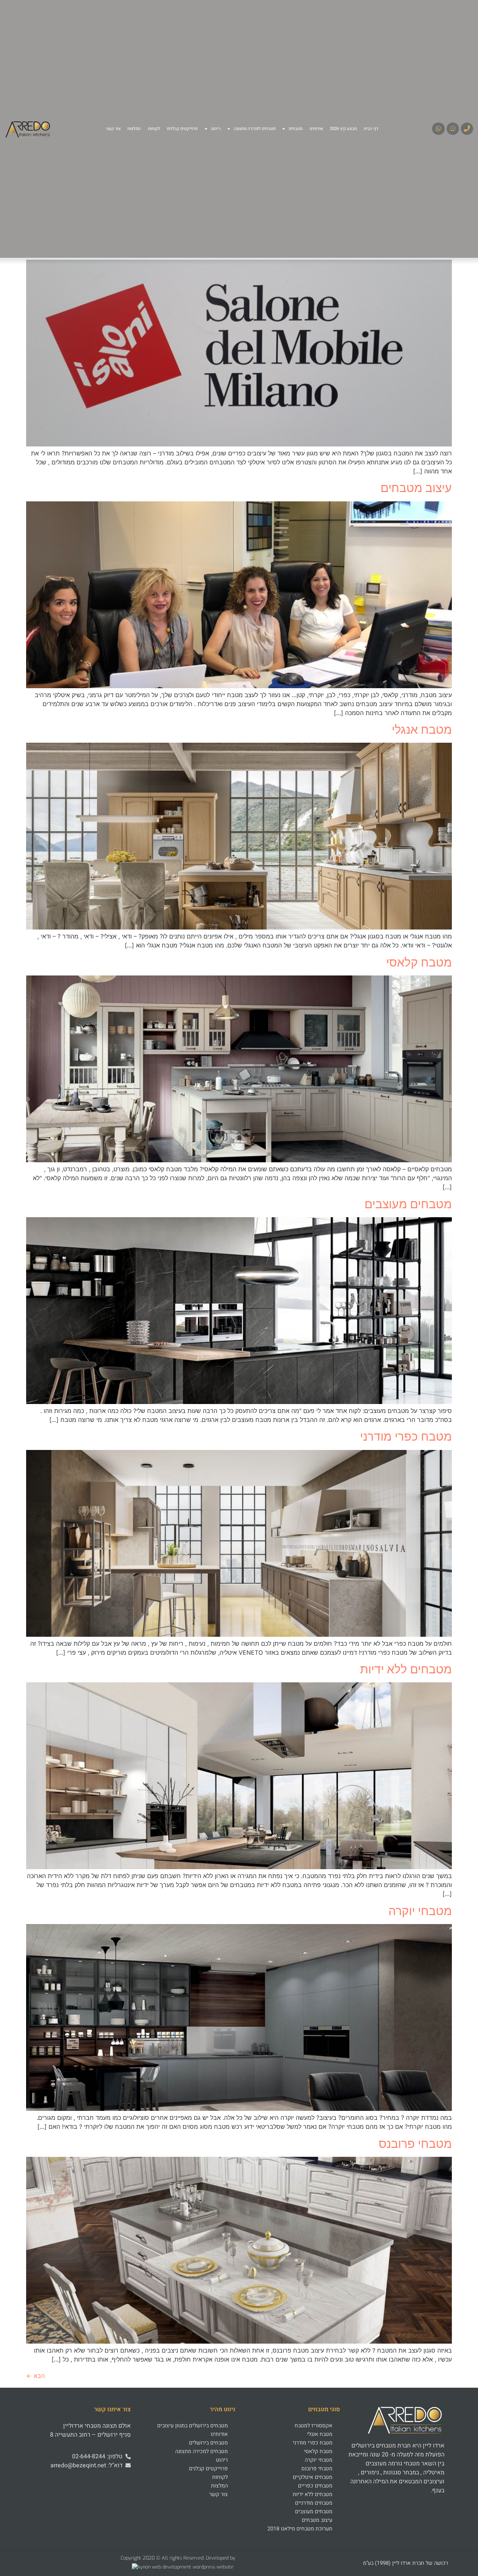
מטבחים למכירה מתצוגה (255, 129)
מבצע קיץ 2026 (343, 129)
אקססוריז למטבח (314, 2426)
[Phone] (467, 129)
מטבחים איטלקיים (313, 2477)
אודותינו (316, 129)
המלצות (134, 129)
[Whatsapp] (438, 129)
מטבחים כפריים (315, 2486)
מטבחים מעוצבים (408, 1204)
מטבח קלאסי (419, 962)
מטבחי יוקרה (420, 1911)
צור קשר (113, 129)
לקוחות (154, 129)
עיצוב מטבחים (416, 488)
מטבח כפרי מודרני (406, 1436)
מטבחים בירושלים (208, 2443)
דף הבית (371, 129)
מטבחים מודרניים (314, 2503)
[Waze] (453, 129)
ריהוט (216, 129)
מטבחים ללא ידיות (406, 1669)
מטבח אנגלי (422, 729)
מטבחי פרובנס (415, 2144)
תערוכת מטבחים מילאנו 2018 (300, 2529)
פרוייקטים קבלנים (182, 129)
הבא (35, 2376)
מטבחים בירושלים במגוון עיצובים (193, 2426)
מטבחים (296, 129)
